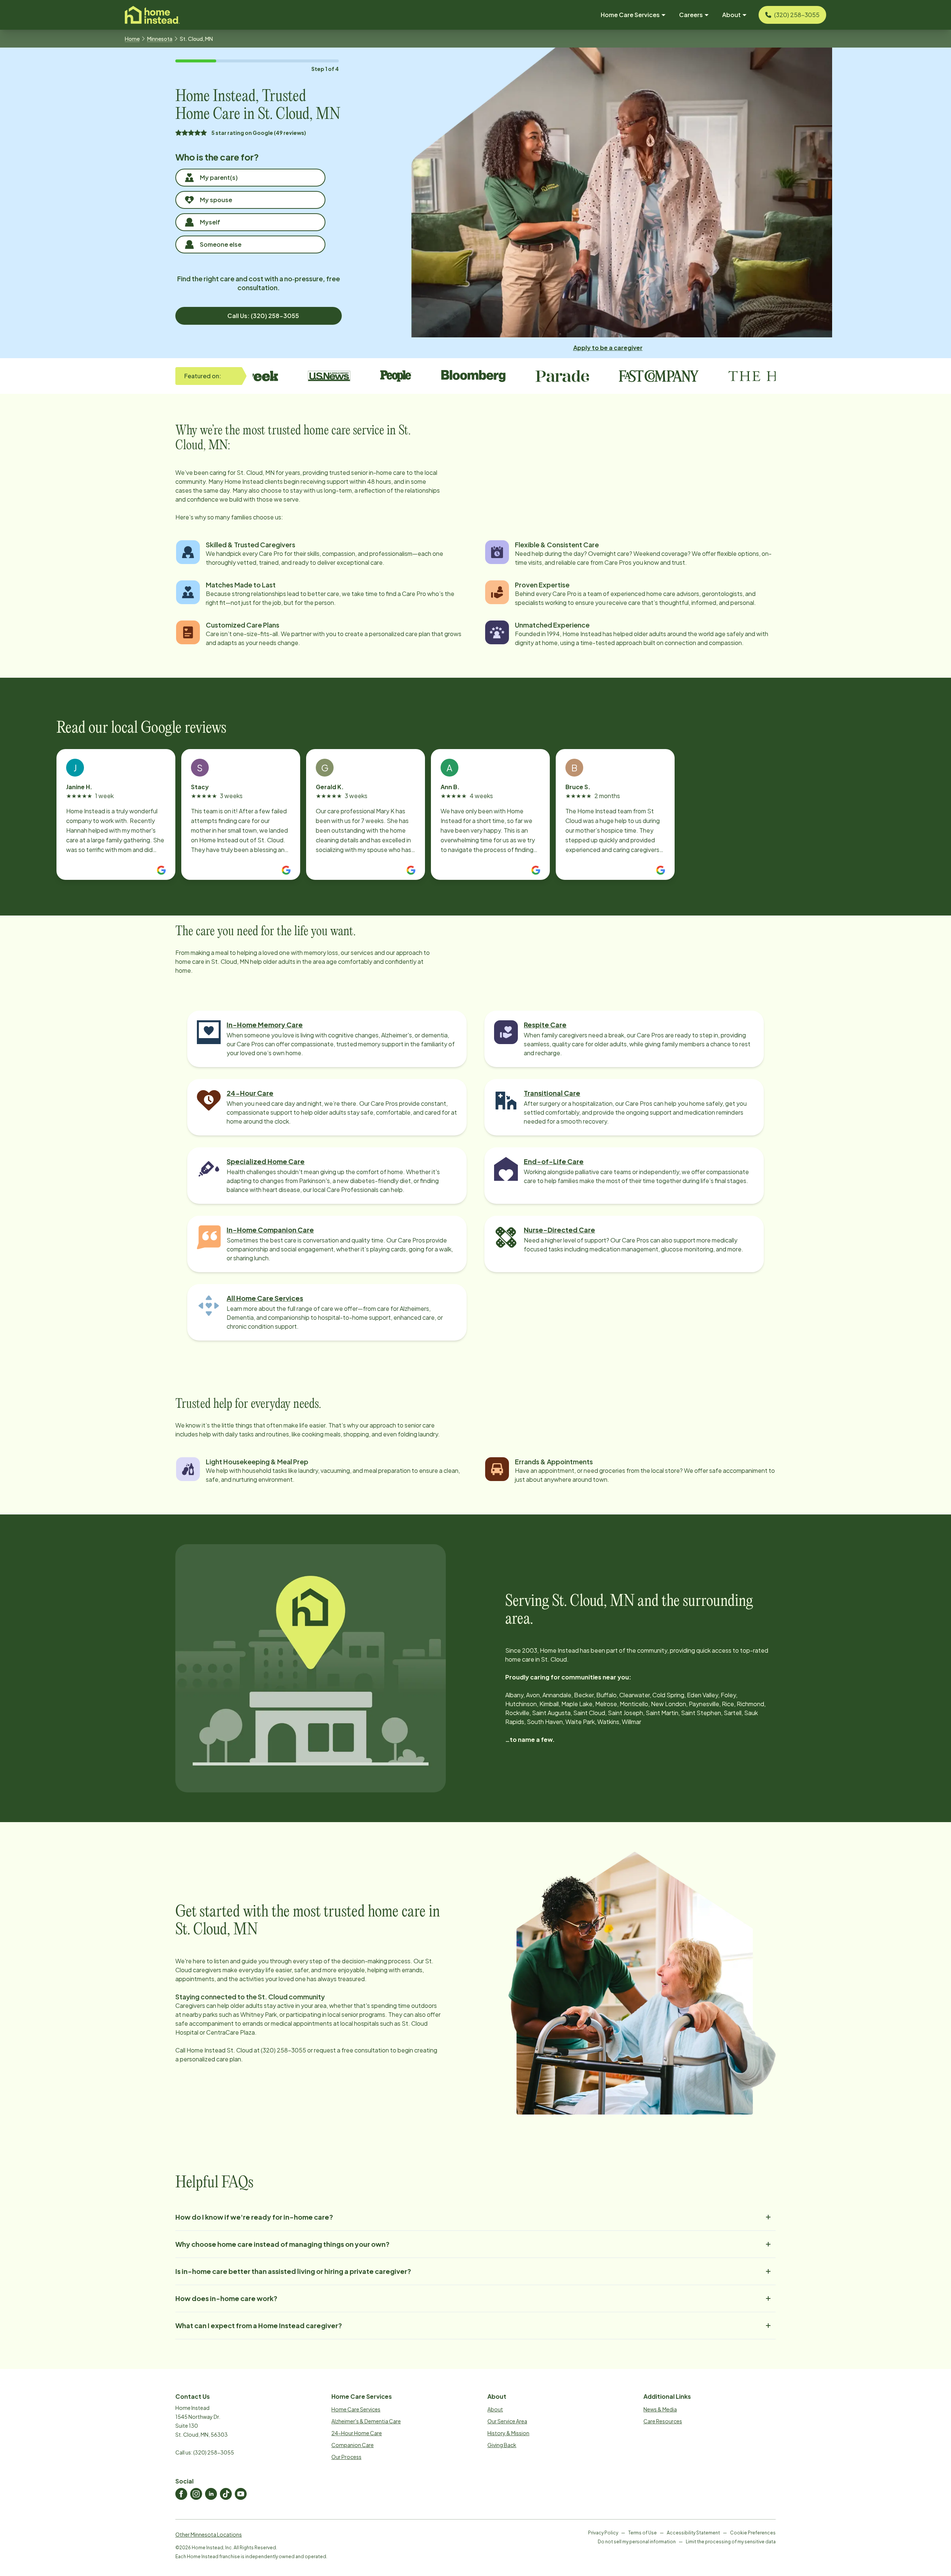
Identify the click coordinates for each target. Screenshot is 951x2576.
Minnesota (160, 39)
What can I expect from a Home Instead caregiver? (259, 2325)
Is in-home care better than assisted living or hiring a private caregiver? (293, 2271)
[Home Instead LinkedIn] (211, 2494)
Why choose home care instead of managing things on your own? (283, 2244)
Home (132, 39)
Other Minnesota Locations (209, 2534)
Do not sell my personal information (637, 2542)
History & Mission (508, 2433)
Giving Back (502, 2445)
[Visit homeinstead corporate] (152, 15)
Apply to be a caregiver (608, 348)
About (495, 2409)
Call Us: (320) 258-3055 (263, 316)
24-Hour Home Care (357, 2433)
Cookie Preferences (753, 2533)
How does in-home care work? (226, 2298)
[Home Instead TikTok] (226, 2494)
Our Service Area (507, 2421)
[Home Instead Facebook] (181, 2494)
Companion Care (353, 2445)
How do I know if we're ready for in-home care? (254, 2217)
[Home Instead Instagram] (196, 2494)
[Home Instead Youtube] (241, 2494)
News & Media (660, 2409)
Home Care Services (356, 2409)
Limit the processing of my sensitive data (731, 2542)
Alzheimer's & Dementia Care (366, 2421)
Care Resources (663, 2421)
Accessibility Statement (693, 2533)
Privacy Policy (603, 2533)
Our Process (346, 2457)
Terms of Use (642, 2533)
